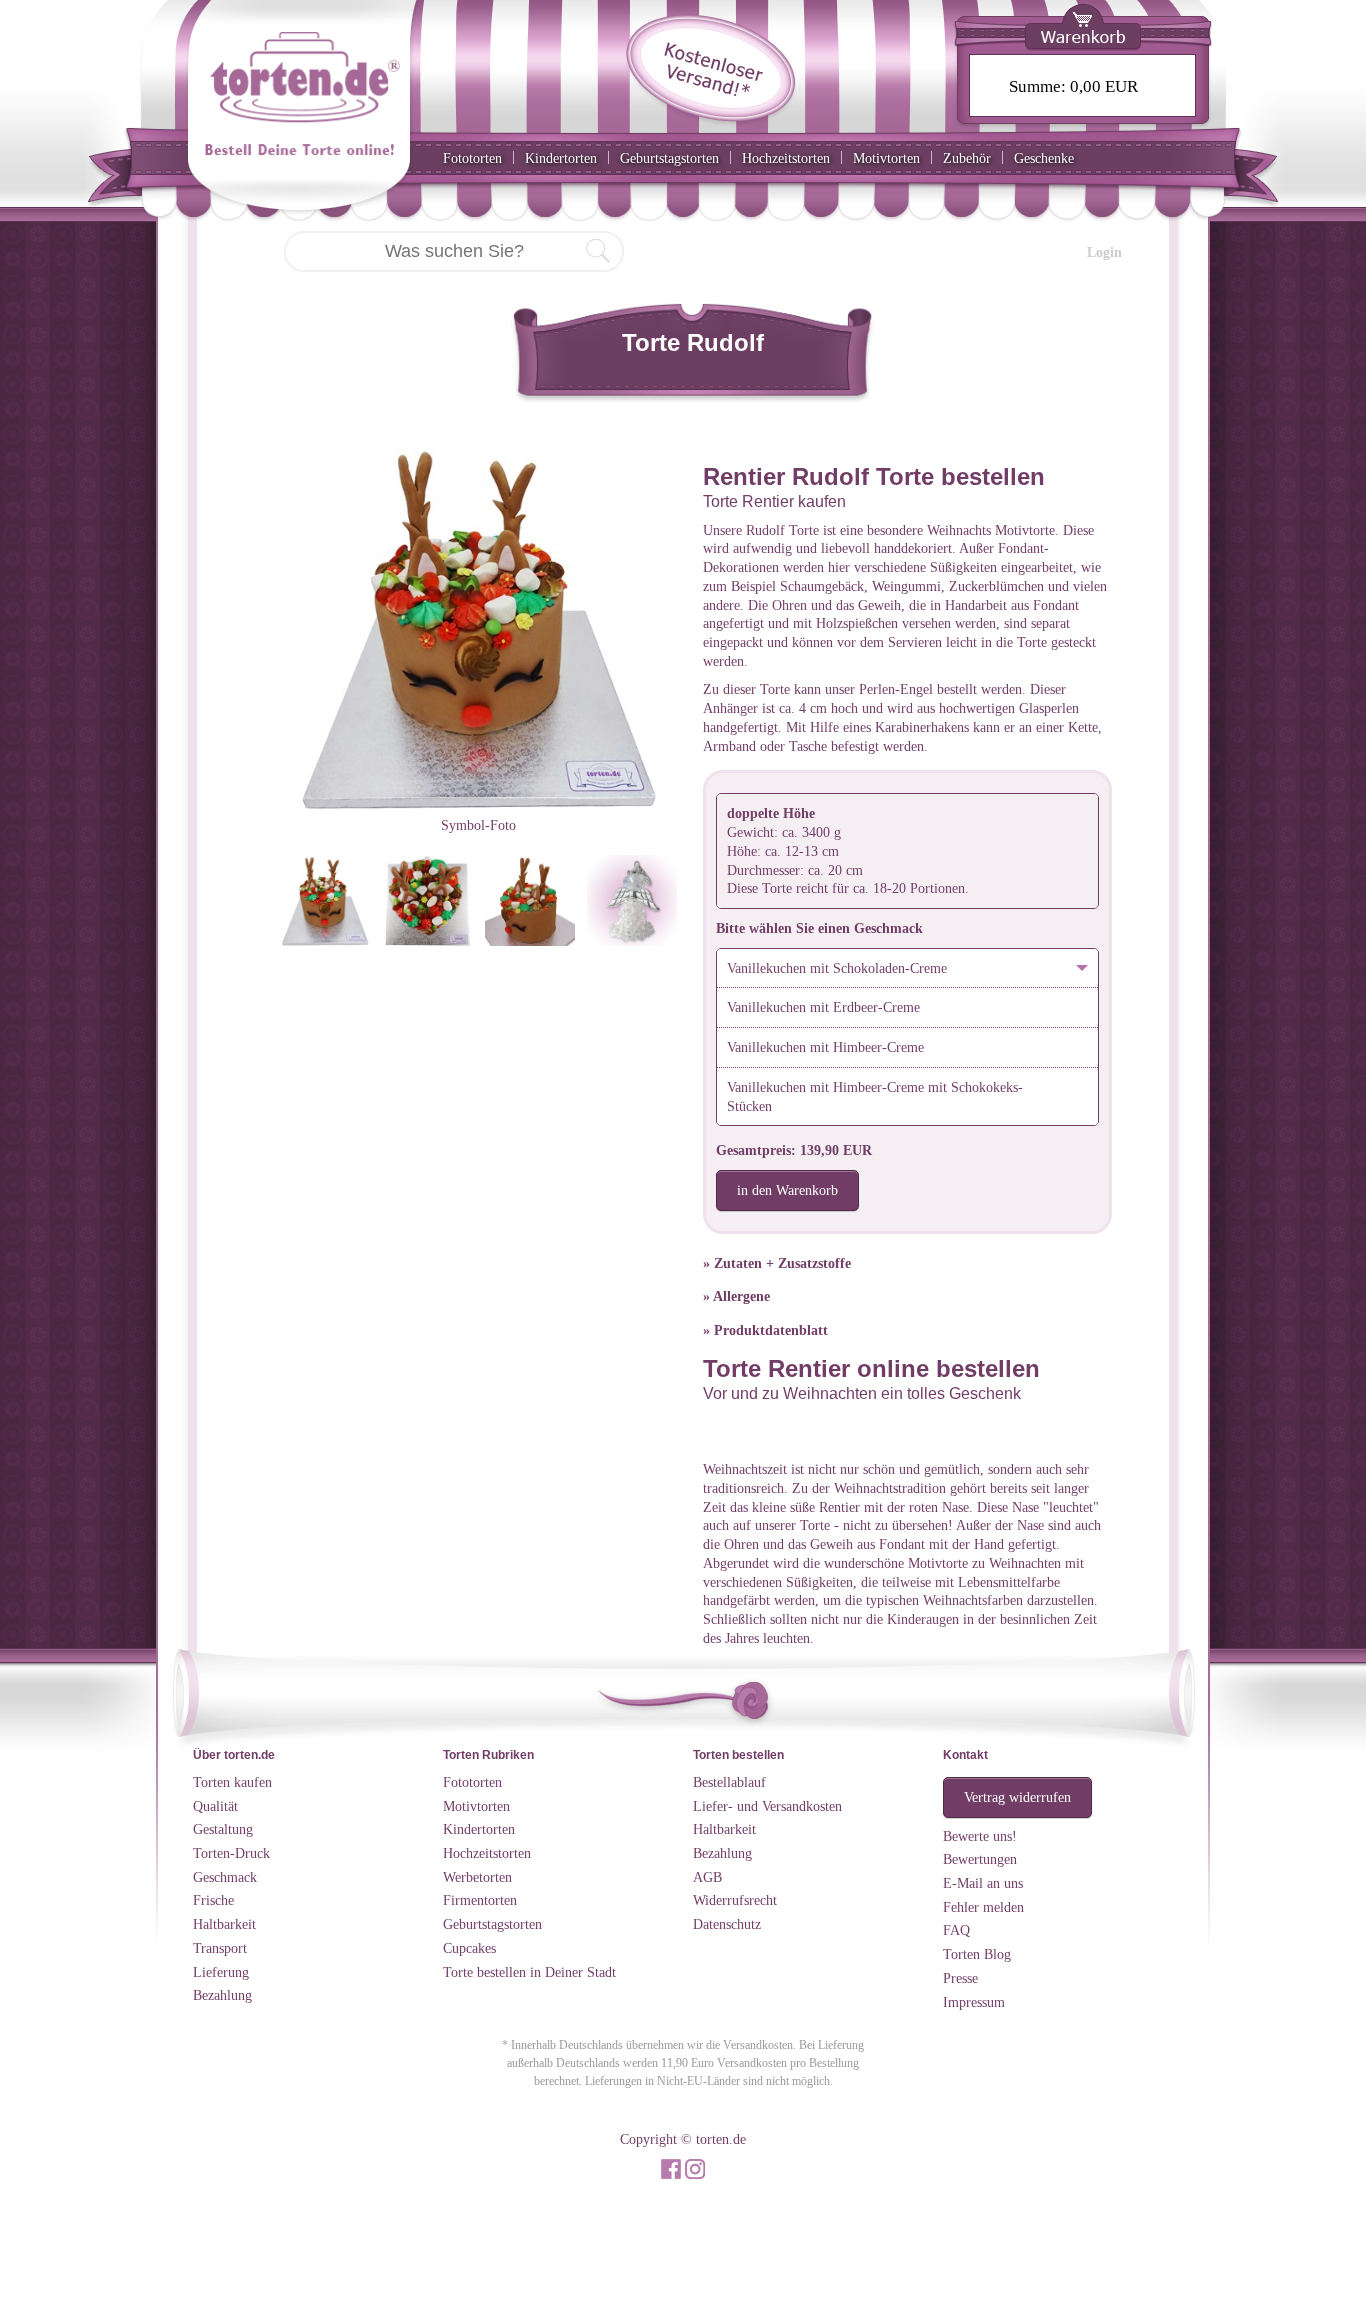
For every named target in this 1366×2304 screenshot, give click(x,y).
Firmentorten (480, 1900)
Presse (960, 1978)
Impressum (974, 2002)
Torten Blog (977, 1954)
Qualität (215, 1806)
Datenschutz (727, 1924)
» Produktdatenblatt (765, 1330)
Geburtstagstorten (669, 158)
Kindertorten (561, 158)
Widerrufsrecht (735, 1900)
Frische (213, 1900)
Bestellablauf (729, 1782)
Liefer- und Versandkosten (767, 1806)
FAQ (956, 1930)
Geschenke (1044, 158)
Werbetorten (477, 1877)
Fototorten (472, 158)
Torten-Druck (231, 1853)
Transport (220, 1948)
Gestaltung (223, 1829)
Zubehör (967, 158)
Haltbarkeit (224, 1924)
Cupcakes (469, 1948)
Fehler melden (983, 1907)
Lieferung (221, 1972)
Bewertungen (980, 1859)
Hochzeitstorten (786, 158)
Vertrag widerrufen (1017, 1797)
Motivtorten (886, 158)
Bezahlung (222, 1995)
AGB (707, 1877)
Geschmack (225, 1877)
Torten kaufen (232, 1782)
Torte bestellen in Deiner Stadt (529, 1972)
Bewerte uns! (980, 1836)
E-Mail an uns (983, 1883)
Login (1104, 252)
